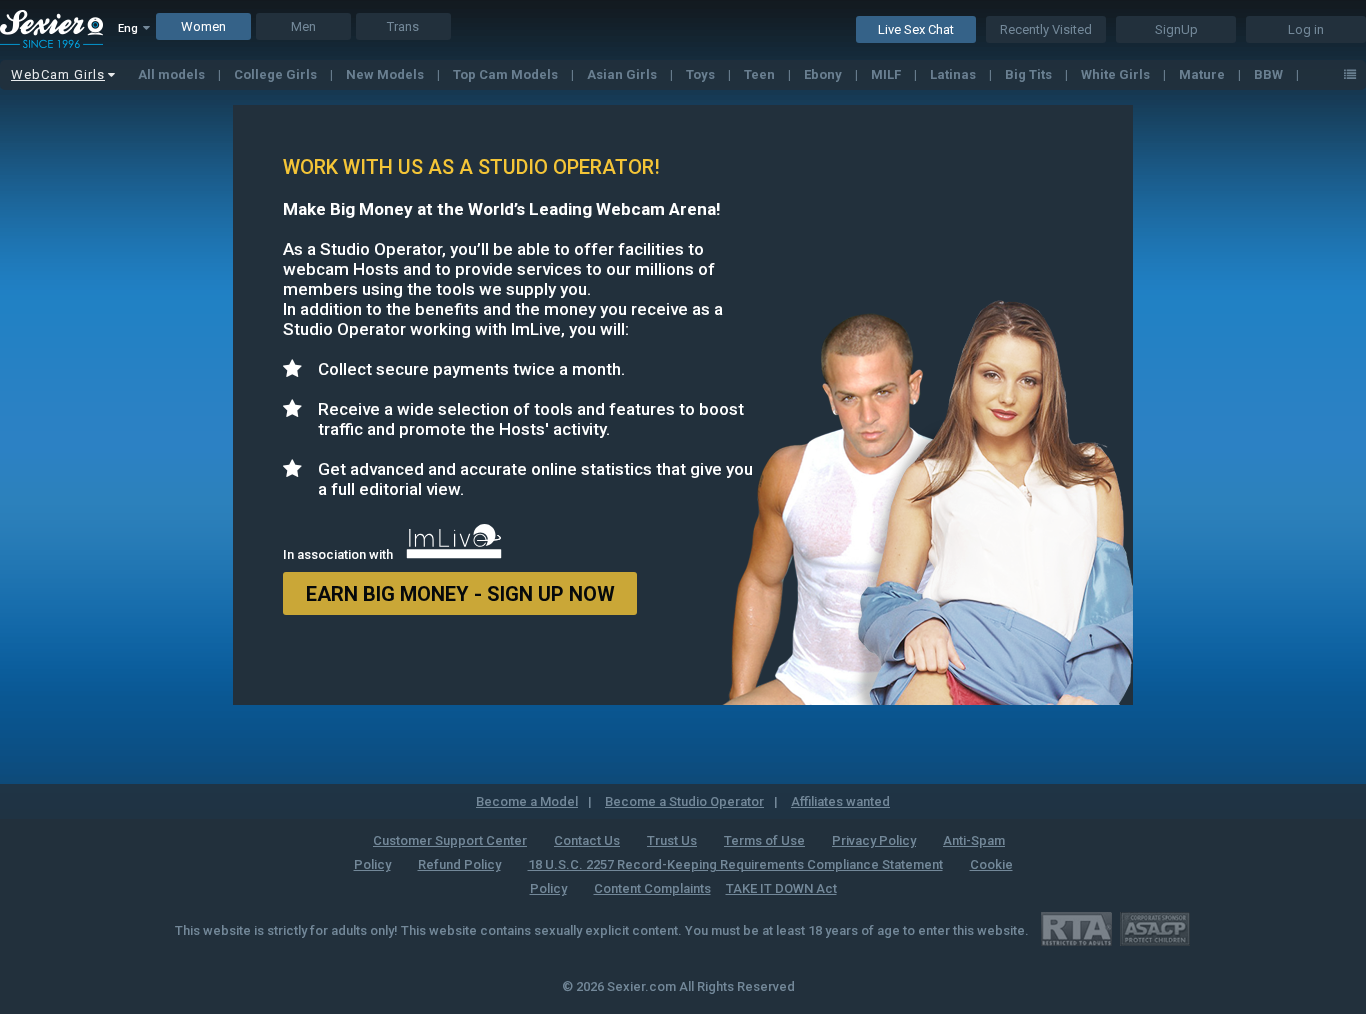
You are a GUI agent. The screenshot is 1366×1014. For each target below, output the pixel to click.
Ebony (824, 74)
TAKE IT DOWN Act (781, 888)
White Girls (1117, 74)
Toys (702, 74)
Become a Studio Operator (684, 801)
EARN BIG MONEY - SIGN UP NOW (460, 594)
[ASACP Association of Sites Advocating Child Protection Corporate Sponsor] (1154, 928)
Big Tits (1030, 74)
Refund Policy (459, 864)
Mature (1203, 74)
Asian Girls (623, 74)
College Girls (277, 74)
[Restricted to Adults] (1076, 928)
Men (303, 26)
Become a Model (527, 801)
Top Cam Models (507, 74)
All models (173, 74)
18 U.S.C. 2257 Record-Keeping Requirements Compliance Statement (735, 864)
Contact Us (587, 840)
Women (203, 26)
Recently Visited (1046, 29)
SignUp (1176, 29)
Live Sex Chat (916, 29)
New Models (386, 74)
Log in (1306, 29)
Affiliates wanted (840, 801)
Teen (761, 74)
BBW (1270, 74)
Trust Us (672, 840)
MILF (887, 74)
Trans (403, 26)
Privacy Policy (874, 840)
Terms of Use (764, 840)
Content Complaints (652, 888)
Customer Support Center (450, 840)
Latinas (954, 74)
